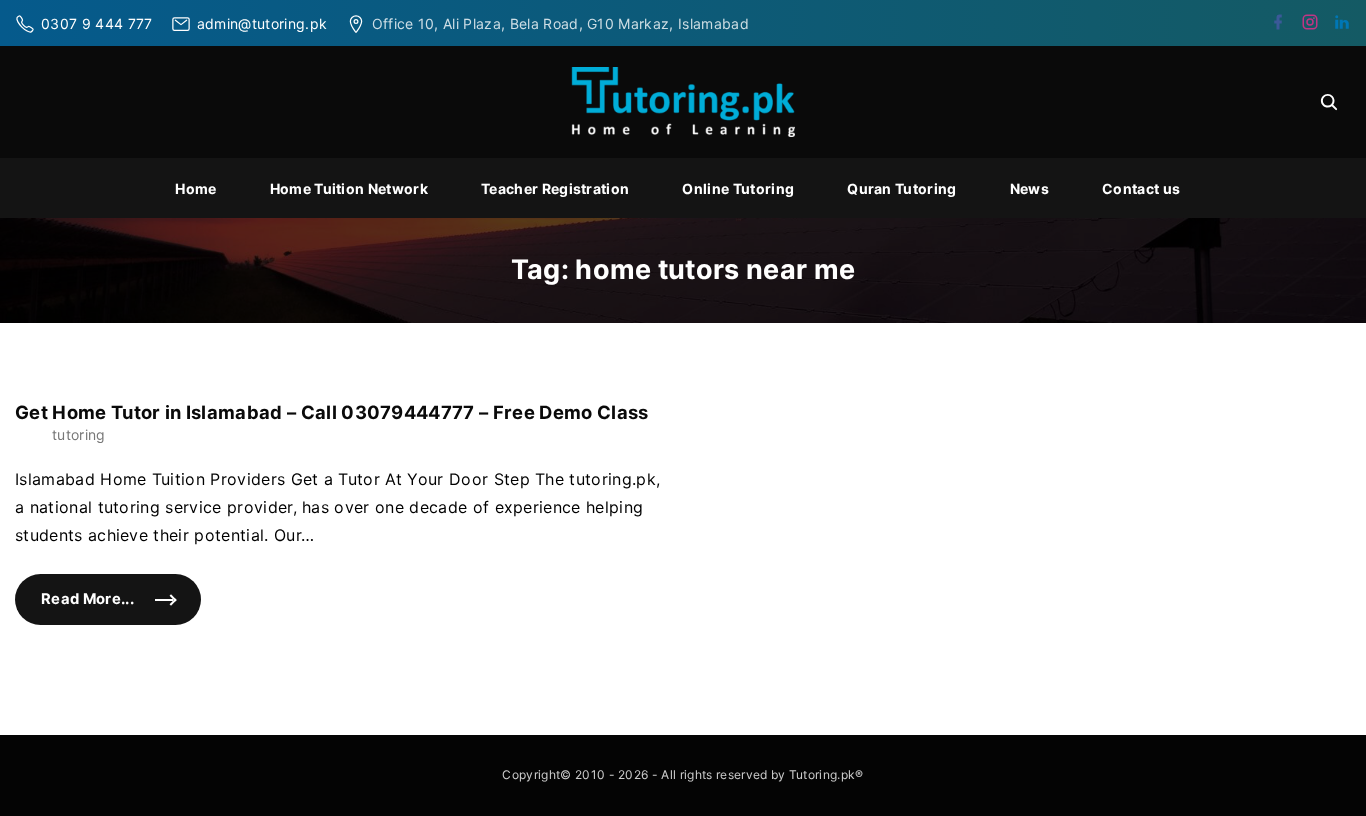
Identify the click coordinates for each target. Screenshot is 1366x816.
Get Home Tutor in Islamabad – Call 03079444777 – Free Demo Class (331, 412)
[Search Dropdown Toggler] (1329, 102)
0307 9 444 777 (96, 23)
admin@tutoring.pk (262, 23)
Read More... (121, 607)
